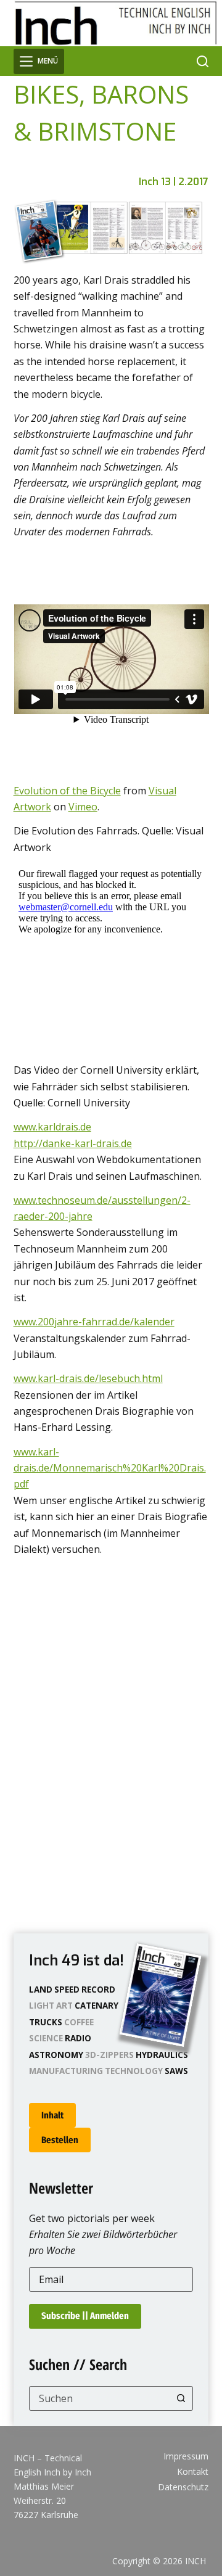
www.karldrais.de (52, 1127)
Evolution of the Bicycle (67, 791)
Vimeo (83, 807)
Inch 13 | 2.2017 (174, 182)
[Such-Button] (181, 2398)
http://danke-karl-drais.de (73, 1143)
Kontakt (193, 2472)
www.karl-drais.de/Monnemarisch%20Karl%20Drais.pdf (110, 1468)
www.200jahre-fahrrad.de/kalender (94, 1322)
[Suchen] (203, 61)
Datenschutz (183, 2487)
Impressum (186, 2456)
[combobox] (100, 2398)
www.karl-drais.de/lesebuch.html (88, 1378)
